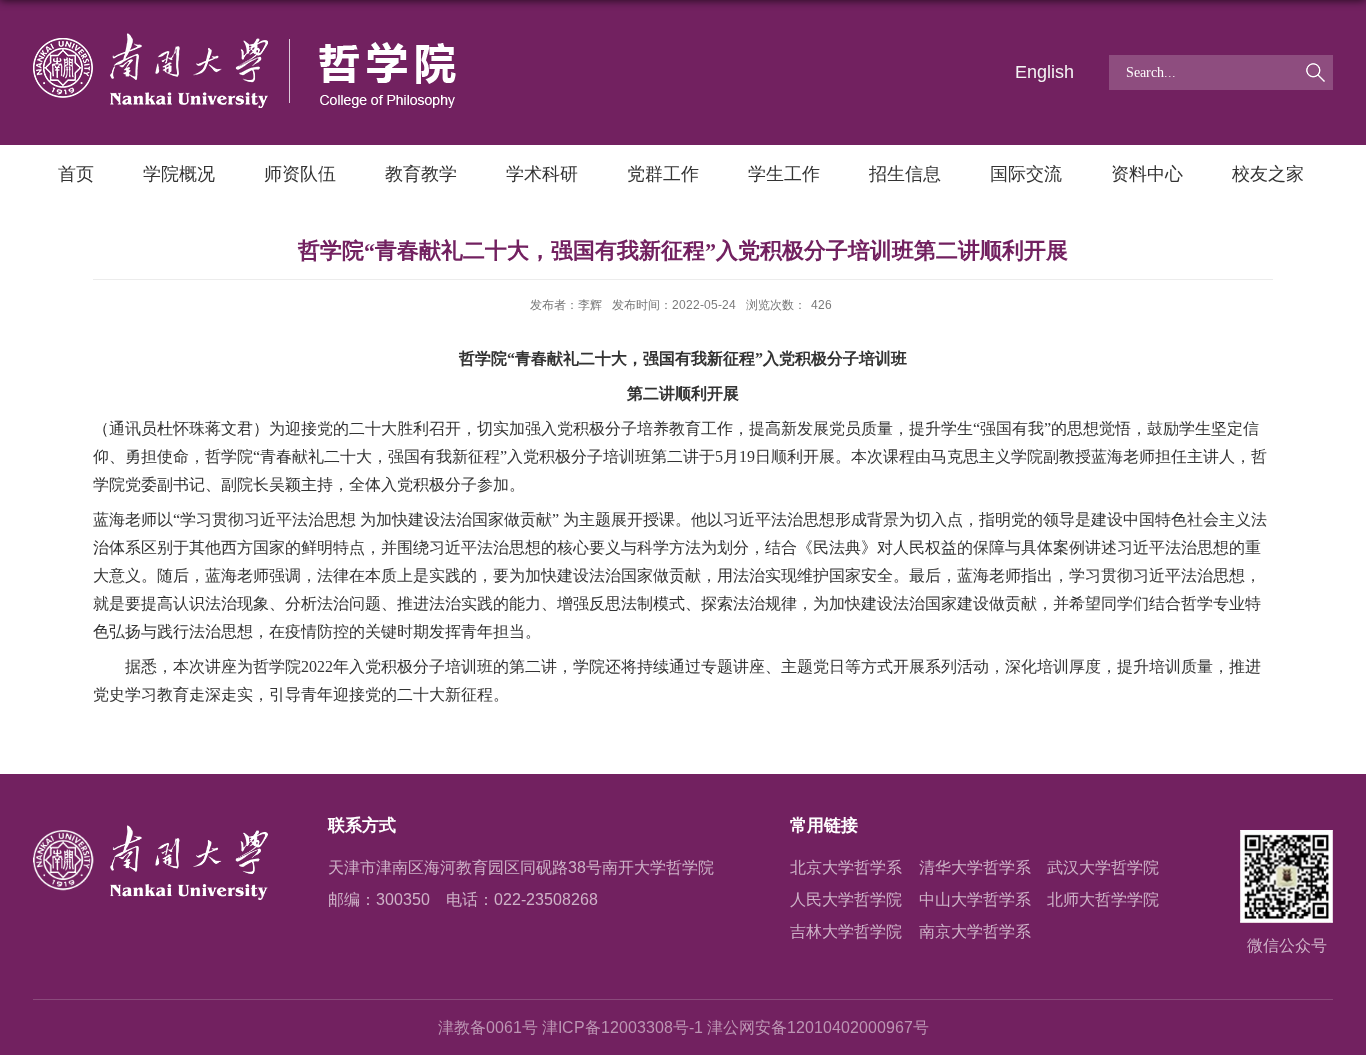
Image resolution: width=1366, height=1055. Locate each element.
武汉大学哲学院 (1103, 867)
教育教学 (421, 174)
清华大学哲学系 (975, 867)
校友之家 (1268, 174)
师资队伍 (300, 174)
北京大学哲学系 (846, 867)
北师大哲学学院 (1103, 899)
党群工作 (663, 174)
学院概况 (179, 174)
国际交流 (1026, 174)
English (1044, 72)
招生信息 (905, 174)
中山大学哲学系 (975, 899)
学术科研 (542, 174)
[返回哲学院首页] (244, 40)
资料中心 (1147, 174)
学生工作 (784, 174)
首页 (76, 174)
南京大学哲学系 (975, 931)
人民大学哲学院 (846, 899)
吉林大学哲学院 (846, 931)
